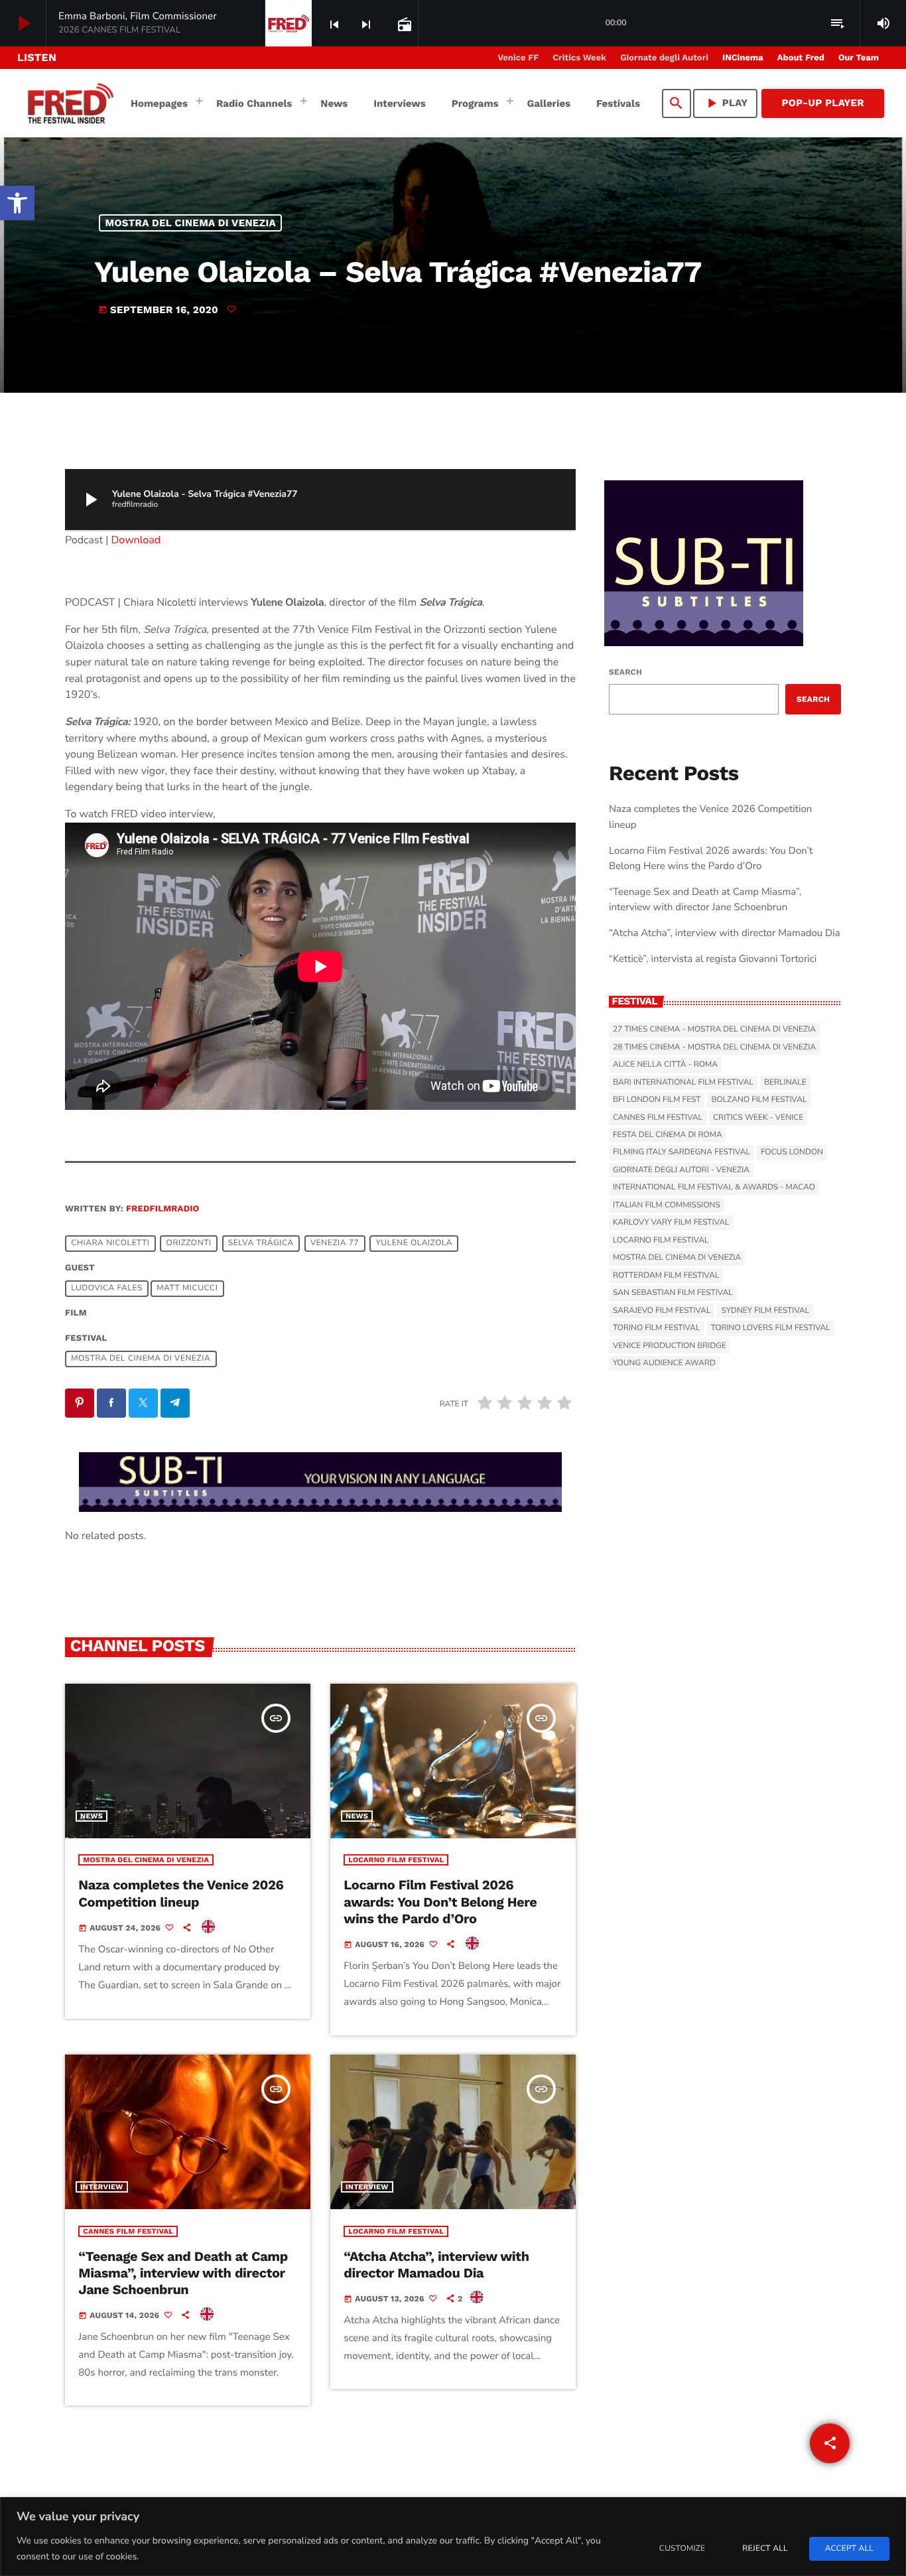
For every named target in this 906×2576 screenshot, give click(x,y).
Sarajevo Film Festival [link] (662, 1311)
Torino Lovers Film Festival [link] (771, 1328)
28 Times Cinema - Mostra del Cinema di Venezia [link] (714, 1048)
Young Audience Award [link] (664, 1363)
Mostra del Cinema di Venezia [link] (191, 223)
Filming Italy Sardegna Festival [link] (681, 1152)
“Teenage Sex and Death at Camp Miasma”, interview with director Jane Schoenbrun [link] (183, 2273)
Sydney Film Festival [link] (765, 1311)
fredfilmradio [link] (162, 1209)
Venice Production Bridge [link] (670, 1346)
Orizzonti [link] (189, 1243)
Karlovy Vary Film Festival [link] (671, 1223)
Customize (682, 2549)
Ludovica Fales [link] (107, 1288)
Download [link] (136, 540)
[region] (453, 2537)
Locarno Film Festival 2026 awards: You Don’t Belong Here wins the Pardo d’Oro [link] (440, 1901)
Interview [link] (102, 2187)
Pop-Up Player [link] (823, 103)
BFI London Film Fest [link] (657, 1100)
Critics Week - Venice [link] (758, 1118)
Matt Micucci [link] (187, 1288)
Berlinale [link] (785, 1083)
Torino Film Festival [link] (657, 1328)
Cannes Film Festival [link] (128, 2231)
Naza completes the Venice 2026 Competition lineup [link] (181, 1893)
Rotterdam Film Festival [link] (666, 1276)
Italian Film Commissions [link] (667, 1205)
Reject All (765, 2549)
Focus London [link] (792, 1152)
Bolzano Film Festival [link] (759, 1100)
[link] (17, 203)
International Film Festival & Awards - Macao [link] (714, 1187)
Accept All (849, 2549)
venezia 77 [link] (335, 1243)
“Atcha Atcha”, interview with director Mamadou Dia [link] (436, 2265)
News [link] (92, 1816)
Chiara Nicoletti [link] (110, 1243)
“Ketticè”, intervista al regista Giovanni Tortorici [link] (713, 959)
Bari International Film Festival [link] (683, 1083)
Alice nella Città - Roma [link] (665, 1065)
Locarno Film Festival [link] (396, 1860)
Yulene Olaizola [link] (414, 1243)
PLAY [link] (726, 103)
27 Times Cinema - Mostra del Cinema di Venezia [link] (714, 1030)
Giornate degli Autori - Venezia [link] (681, 1170)
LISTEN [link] (37, 57)
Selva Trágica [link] (261, 1243)
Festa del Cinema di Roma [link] (668, 1135)
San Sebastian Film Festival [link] (673, 1293)
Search (625, 672)
